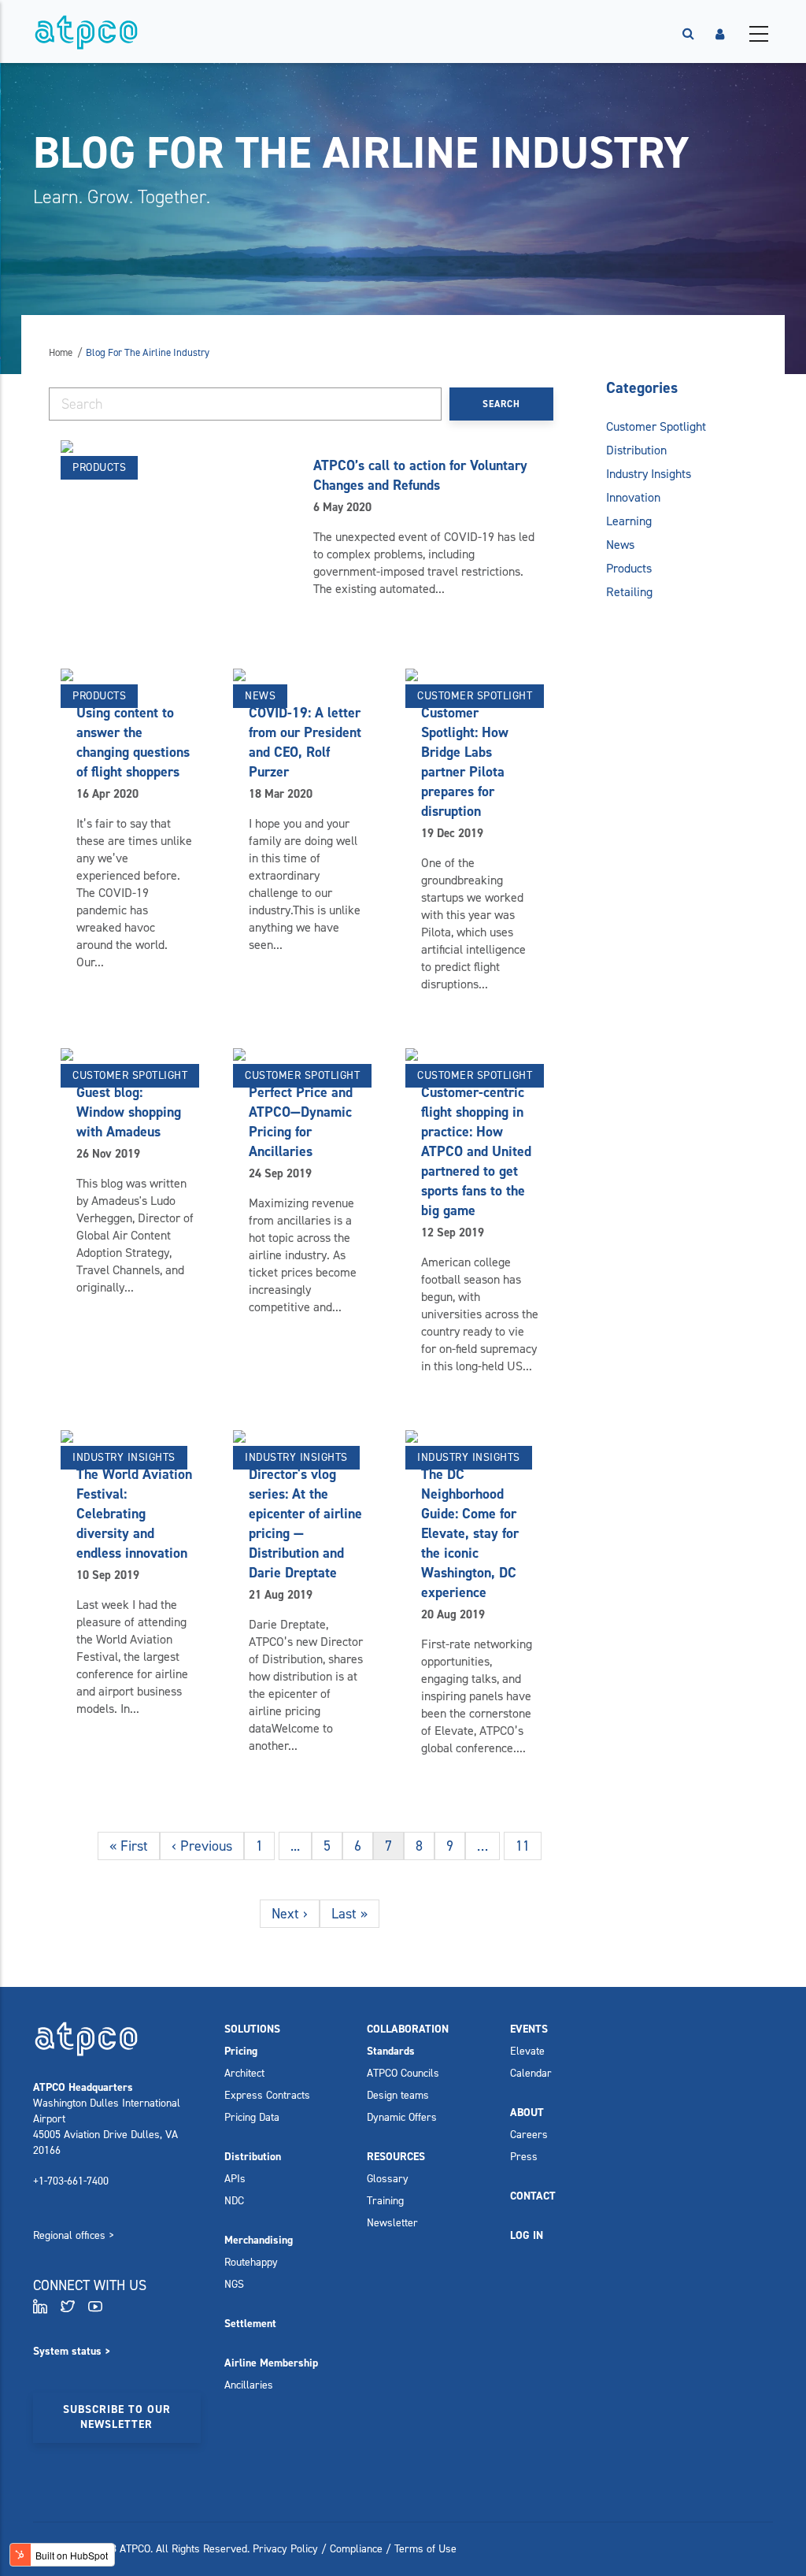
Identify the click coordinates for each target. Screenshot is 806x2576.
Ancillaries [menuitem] (249, 2385)
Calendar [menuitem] (531, 2073)
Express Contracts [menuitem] (267, 2095)
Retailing (629, 592)
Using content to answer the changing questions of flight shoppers (133, 742)
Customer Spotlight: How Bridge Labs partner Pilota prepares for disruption (465, 762)
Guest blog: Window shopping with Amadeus (129, 1112)
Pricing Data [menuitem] (252, 2117)
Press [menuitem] (524, 2157)
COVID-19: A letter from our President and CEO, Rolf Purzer (305, 742)
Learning (629, 521)
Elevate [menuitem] (527, 2051)
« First (129, 1846)
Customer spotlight (475, 696)
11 (523, 1846)
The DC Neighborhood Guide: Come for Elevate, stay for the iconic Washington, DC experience (470, 1533)
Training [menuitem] (385, 2201)
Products (99, 467)
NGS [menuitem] (234, 2284)
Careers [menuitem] (529, 2135)
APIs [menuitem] (235, 2179)
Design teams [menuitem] (398, 2095)
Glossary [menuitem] (388, 2179)
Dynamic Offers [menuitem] (402, 2117)
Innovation (633, 497)
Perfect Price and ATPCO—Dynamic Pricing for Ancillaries (301, 1122)
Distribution (636, 450)
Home (61, 352)
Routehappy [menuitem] (251, 2262)
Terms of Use (425, 2549)
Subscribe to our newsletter (117, 2417)
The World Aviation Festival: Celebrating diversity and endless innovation (134, 1514)
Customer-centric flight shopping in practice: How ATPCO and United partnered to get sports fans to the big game (476, 1151)
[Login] (720, 34)
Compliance (356, 2549)
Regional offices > (74, 2235)
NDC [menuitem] (234, 2201)
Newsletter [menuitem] (392, 2223)
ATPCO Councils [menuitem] (403, 2073)
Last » (349, 1914)
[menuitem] (252, 2029)
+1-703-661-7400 (71, 2181)
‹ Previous (202, 1846)
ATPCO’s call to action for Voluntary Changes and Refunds (420, 475)
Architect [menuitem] (244, 2073)
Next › (290, 1914)
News (260, 696)
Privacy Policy (285, 2549)
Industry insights (124, 1457)
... (295, 1846)
